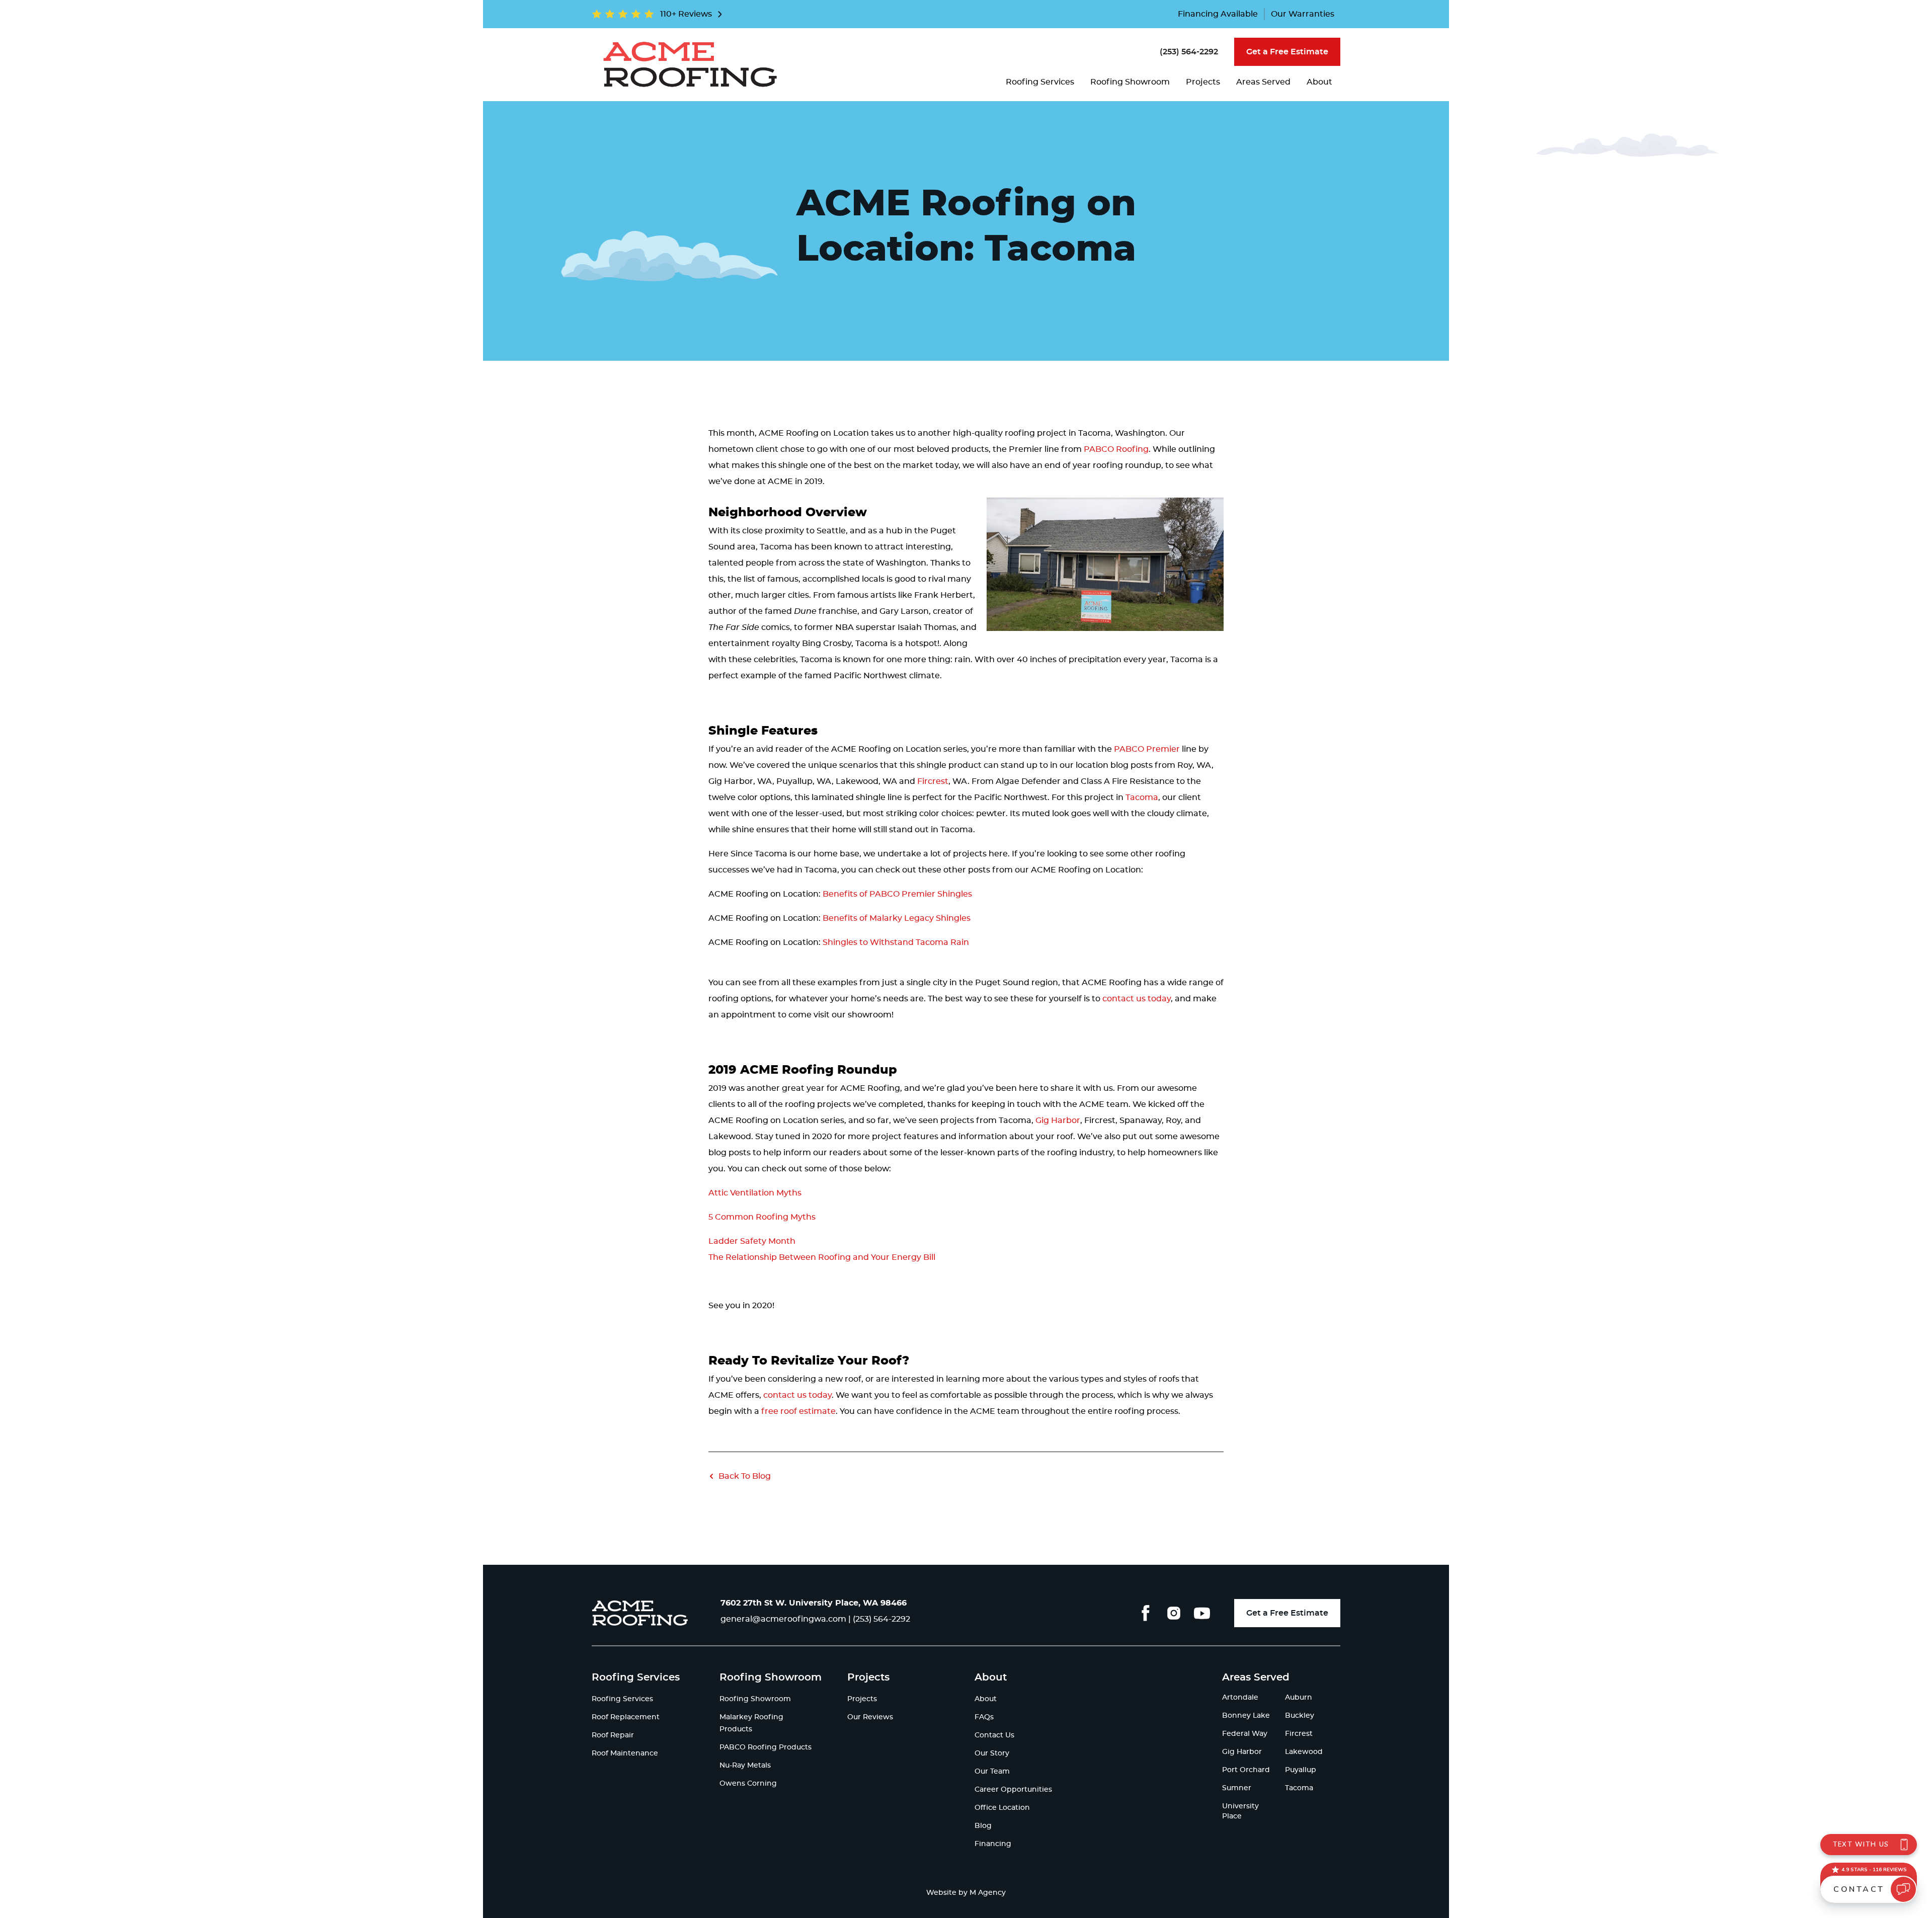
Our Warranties (1303, 14)
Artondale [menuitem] (1240, 1698)
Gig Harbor (1058, 1121)
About (1319, 82)
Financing (993, 1844)
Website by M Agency (966, 1893)
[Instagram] (1174, 1613)
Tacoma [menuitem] (1299, 1788)
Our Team (992, 1772)
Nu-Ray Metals (745, 1766)
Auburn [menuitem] (1299, 1698)
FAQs (984, 1717)
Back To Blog (745, 1476)
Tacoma (1142, 797)
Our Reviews (870, 1717)
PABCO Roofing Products (766, 1747)
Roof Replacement (626, 1717)
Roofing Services (1040, 82)
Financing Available (1218, 14)
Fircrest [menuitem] (1299, 1734)
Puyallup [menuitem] (1301, 1770)
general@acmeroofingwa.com (783, 1619)
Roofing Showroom (1130, 82)
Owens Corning (748, 1784)
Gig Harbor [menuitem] (1242, 1752)
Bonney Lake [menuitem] (1246, 1716)
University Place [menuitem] (1240, 1811)
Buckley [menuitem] (1300, 1716)
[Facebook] (1146, 1613)
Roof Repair (613, 1735)
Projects (1203, 82)
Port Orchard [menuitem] (1246, 1770)
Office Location (1002, 1808)
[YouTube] (1202, 1613)
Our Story (992, 1753)
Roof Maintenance (625, 1753)
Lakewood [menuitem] (1304, 1752)
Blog (983, 1826)
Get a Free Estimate (1287, 52)
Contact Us (994, 1735)
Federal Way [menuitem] (1245, 1734)
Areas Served (1263, 82)
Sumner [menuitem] (1237, 1788)
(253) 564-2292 (1189, 52)
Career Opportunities (1013, 1790)
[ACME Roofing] (716, 65)
